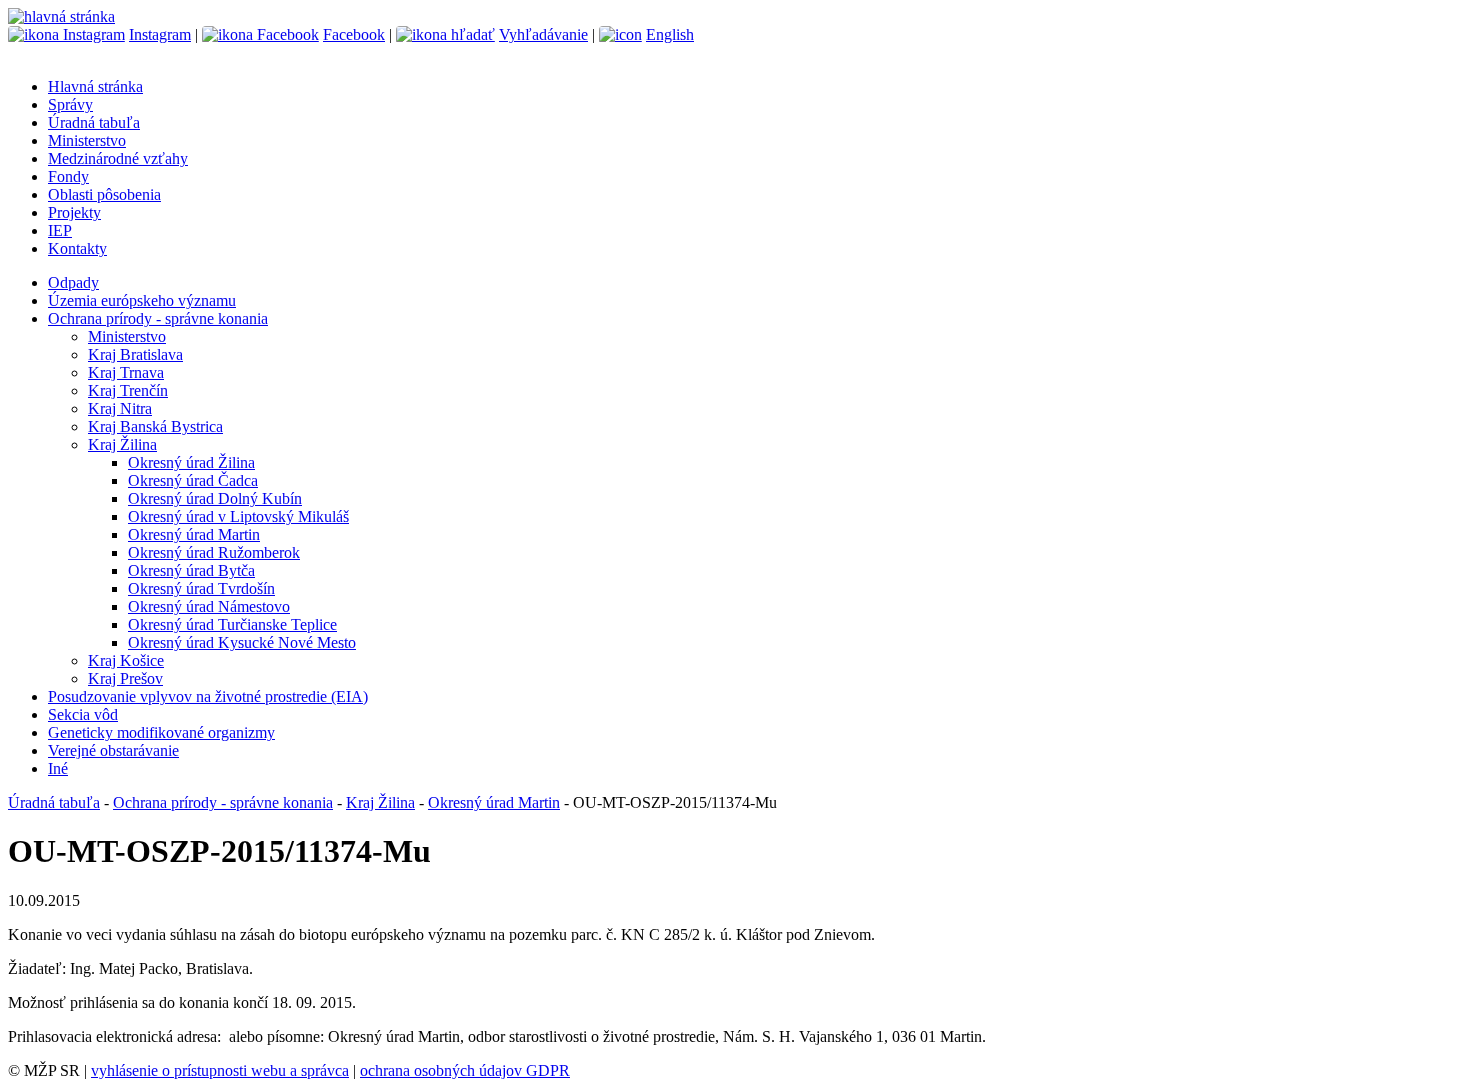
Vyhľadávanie (543, 34)
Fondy (68, 176)
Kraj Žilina (122, 444)
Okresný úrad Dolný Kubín (215, 498)
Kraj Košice (126, 660)
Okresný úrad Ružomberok (214, 552)
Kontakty (77, 248)
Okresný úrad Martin (194, 534)
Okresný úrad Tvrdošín (201, 588)
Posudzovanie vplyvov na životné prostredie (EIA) (208, 696)
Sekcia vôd (83, 714)
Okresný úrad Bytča (191, 570)
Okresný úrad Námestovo (209, 606)
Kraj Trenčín (128, 390)
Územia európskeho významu (142, 300)
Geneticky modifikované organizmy (161, 732)
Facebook (354, 34)
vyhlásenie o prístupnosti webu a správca (220, 1070)
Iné (58, 768)
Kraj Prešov (125, 678)
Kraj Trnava (126, 372)
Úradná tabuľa (94, 122)
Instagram (160, 34)
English (670, 34)
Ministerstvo (87, 140)
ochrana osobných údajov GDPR (465, 1070)
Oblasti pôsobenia (104, 194)
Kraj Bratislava (135, 354)
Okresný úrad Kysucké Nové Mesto (242, 642)
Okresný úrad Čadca (193, 480)
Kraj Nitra (120, 408)
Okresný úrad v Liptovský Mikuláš (238, 516)
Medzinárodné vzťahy (118, 158)
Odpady (73, 282)
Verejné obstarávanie (113, 750)
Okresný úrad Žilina (191, 462)
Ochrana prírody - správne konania (158, 318)
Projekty (74, 212)
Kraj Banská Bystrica (155, 426)
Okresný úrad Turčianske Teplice (232, 624)
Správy (70, 104)
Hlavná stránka (95, 86)
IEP (60, 230)
